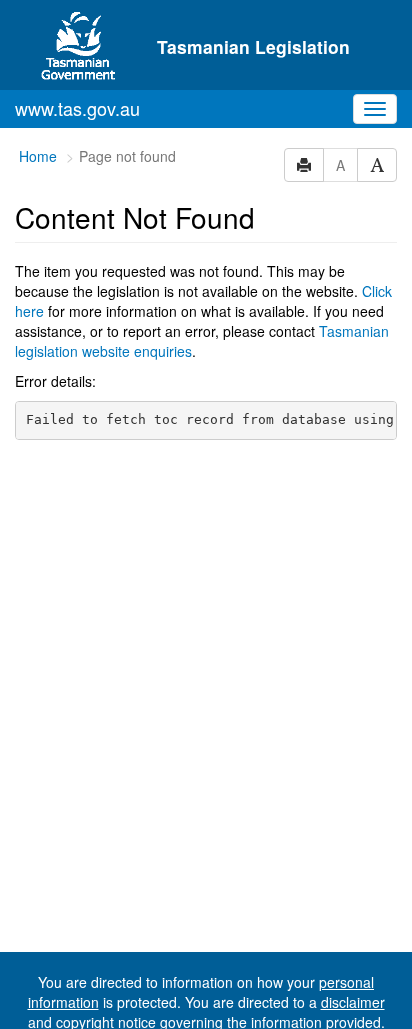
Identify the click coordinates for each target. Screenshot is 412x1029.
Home (38, 156)
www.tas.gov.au (77, 108)
